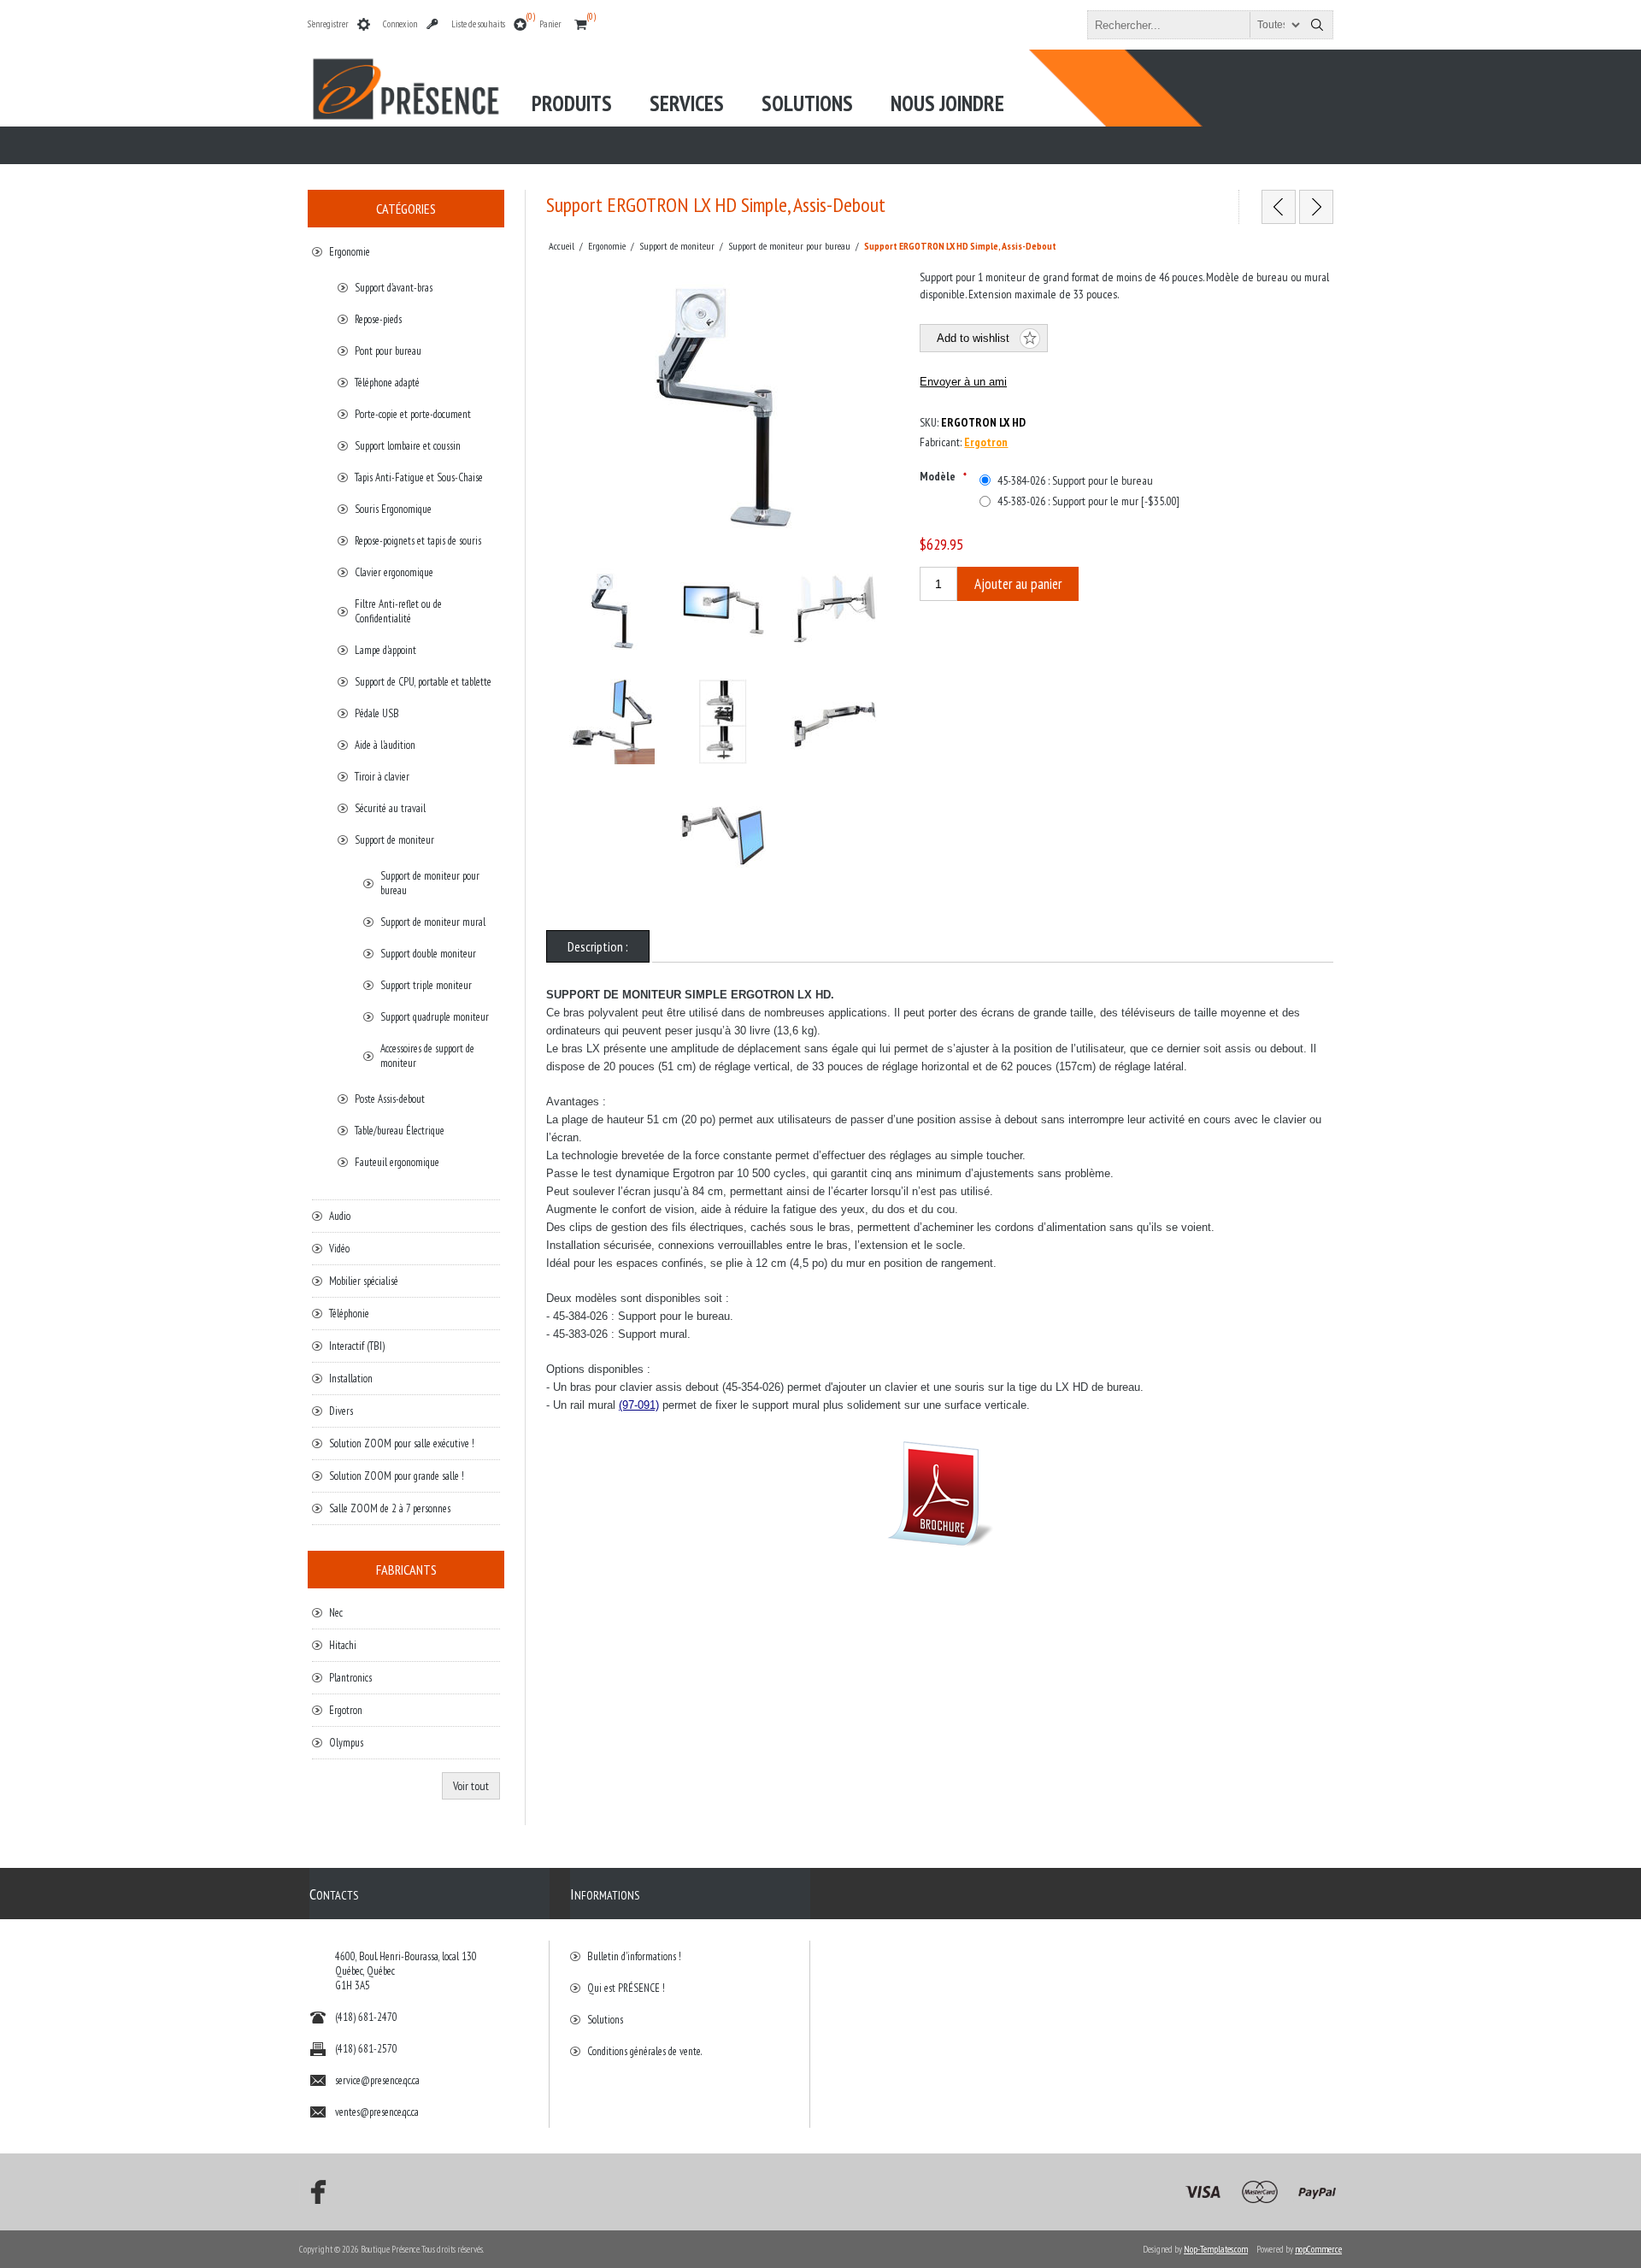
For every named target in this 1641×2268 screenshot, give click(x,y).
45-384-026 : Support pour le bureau (1075, 480)
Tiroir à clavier (382, 777)
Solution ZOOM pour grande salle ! (397, 1476)
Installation (351, 1378)
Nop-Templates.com (1216, 2249)
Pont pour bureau (388, 351)
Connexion (400, 24)
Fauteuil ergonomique (397, 1162)
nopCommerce (1318, 2249)
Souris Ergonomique (393, 509)
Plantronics (350, 1678)
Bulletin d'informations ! (634, 1956)
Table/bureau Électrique (400, 1131)
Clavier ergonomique (394, 572)
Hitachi (343, 1645)
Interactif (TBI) (357, 1346)
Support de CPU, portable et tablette (423, 682)
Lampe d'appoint (385, 650)
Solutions (605, 2020)
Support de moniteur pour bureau (430, 883)
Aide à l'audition (385, 745)
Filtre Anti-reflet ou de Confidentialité (398, 611)
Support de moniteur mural (433, 922)
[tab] (598, 946)
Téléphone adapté (387, 383)
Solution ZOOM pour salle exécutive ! (402, 1443)
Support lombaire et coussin (408, 446)
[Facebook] (313, 2192)
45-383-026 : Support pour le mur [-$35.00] (1088, 501)
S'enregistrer (328, 24)
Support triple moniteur (426, 985)
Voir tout (471, 1786)
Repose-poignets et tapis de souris (418, 541)
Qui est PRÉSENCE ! (626, 1988)
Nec (336, 1613)
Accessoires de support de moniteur (427, 1056)
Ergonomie (350, 252)
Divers (341, 1411)
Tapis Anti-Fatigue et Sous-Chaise (419, 477)
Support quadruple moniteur (435, 1017)
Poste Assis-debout (390, 1099)
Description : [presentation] (598, 946)
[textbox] (1195, 25)
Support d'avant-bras (394, 288)
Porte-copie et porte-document (413, 414)
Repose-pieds (378, 319)
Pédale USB (377, 713)
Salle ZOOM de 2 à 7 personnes (390, 1508)
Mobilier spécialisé (364, 1281)
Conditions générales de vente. (644, 2051)
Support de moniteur (394, 840)
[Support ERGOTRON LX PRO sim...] (1316, 207)
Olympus (346, 1743)
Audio (340, 1216)
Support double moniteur (428, 954)
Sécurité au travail (390, 808)
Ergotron (986, 442)
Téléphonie (349, 1314)
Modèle (939, 476)
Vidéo (339, 1249)
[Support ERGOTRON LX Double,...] (1279, 207)
